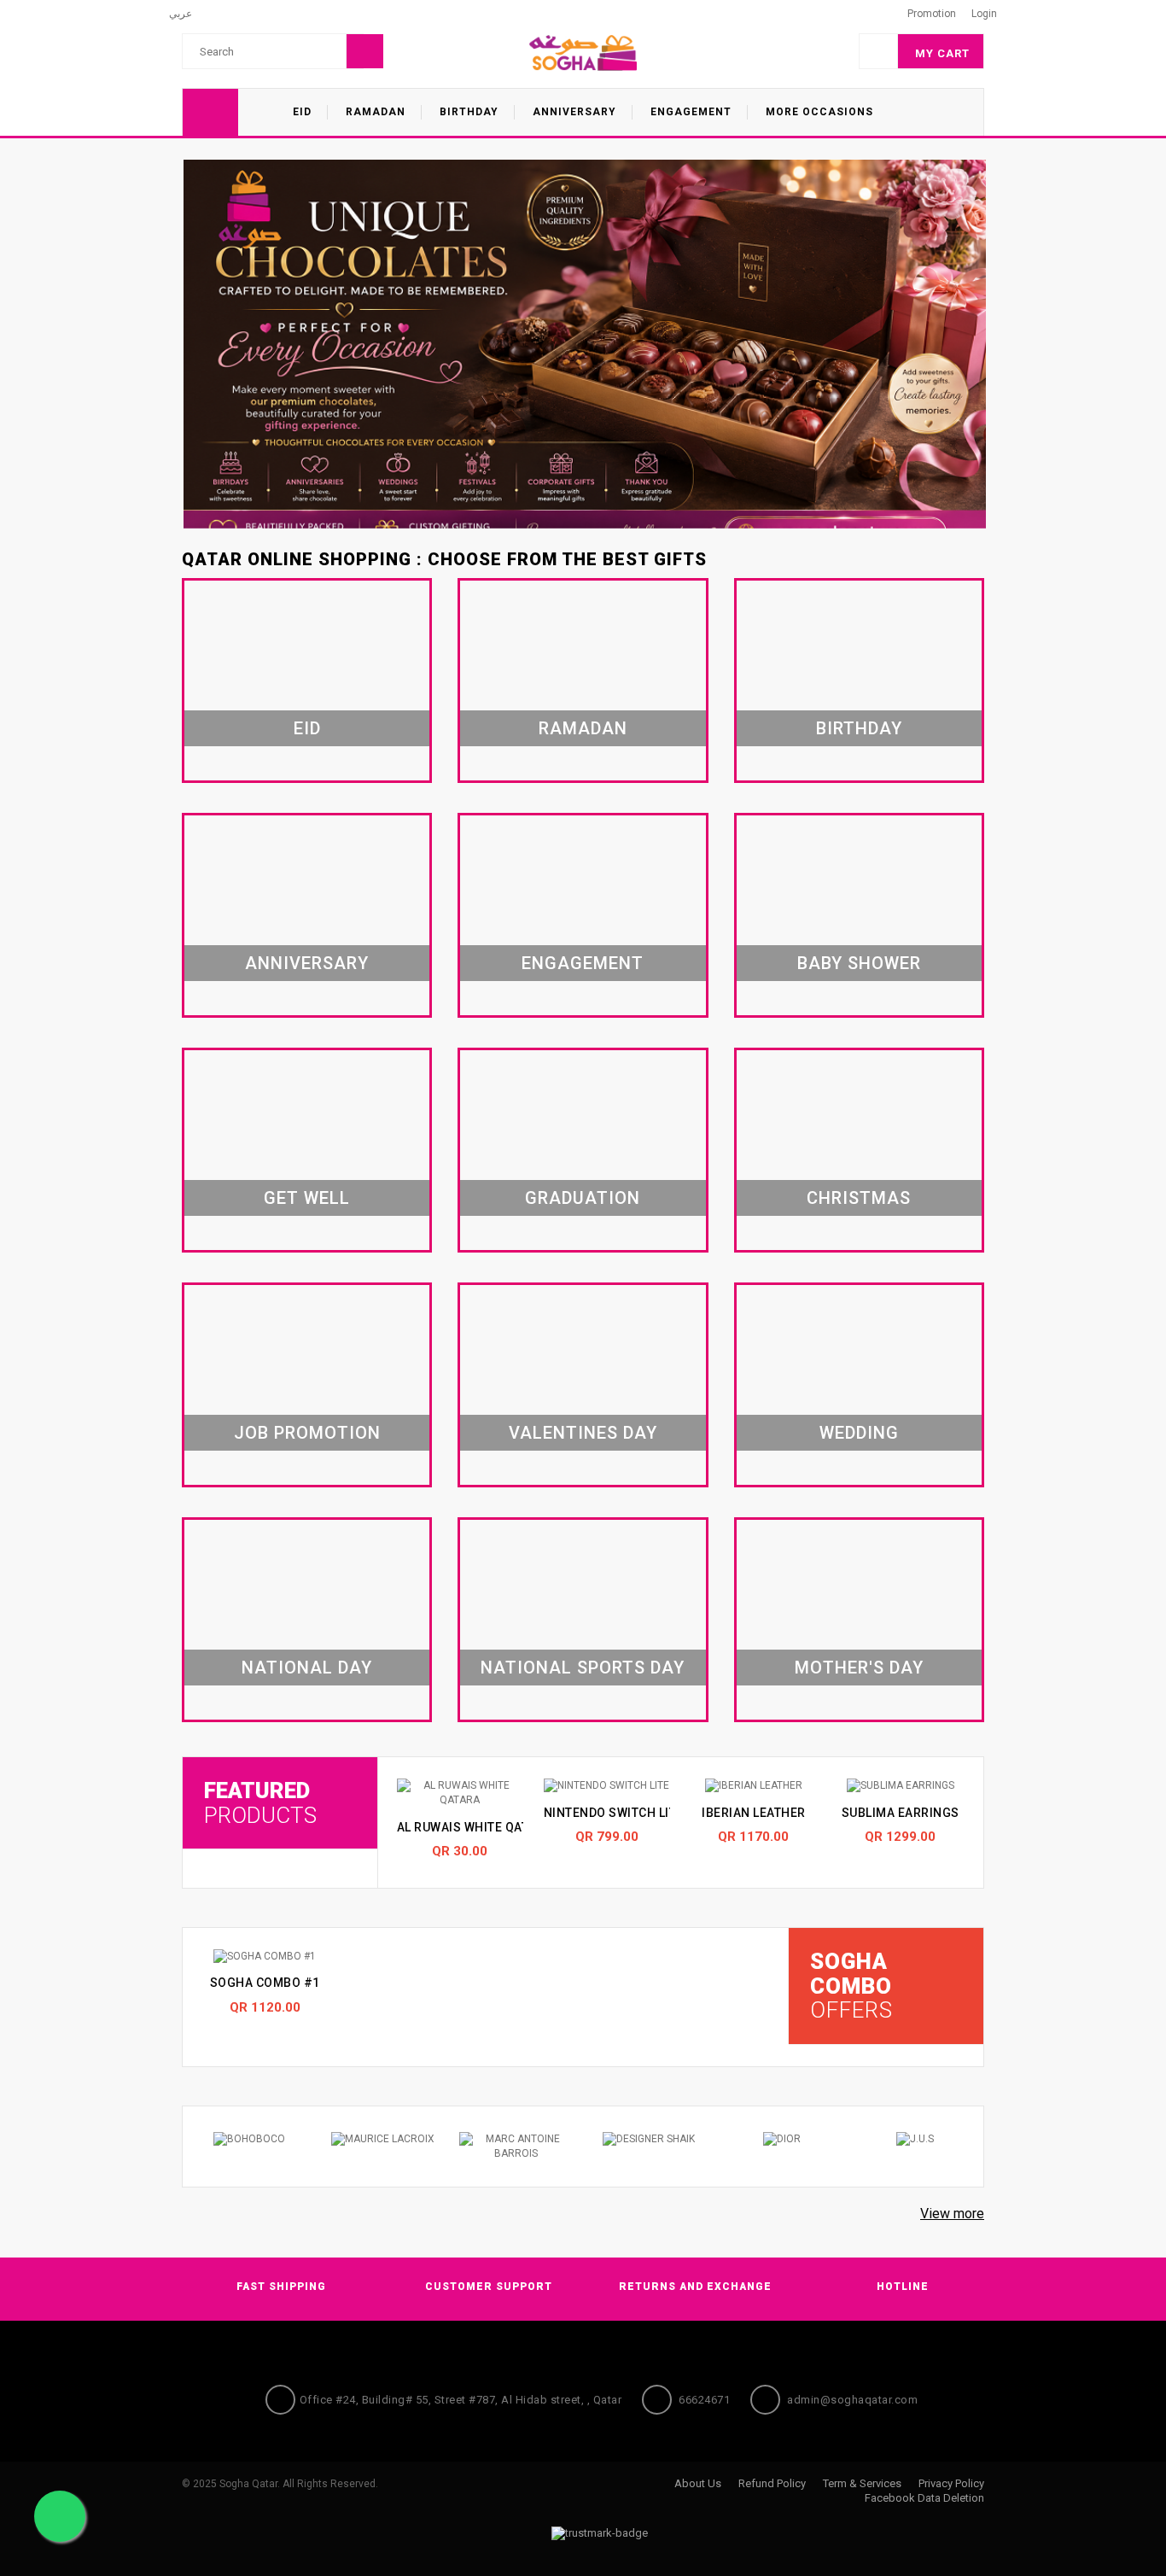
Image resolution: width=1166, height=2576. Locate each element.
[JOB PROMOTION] (307, 1387)
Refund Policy (772, 2483)
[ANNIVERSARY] (307, 917)
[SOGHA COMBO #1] (265, 1957)
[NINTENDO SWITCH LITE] (607, 1786)
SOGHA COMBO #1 (265, 1983)
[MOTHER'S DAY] (859, 1621)
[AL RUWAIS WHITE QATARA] (460, 1793)
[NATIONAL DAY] (307, 1621)
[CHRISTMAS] (859, 1152)
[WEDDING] (859, 1387)
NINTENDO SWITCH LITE (614, 1813)
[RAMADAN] (583, 682)
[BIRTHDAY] (859, 682)
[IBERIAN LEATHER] (754, 1786)
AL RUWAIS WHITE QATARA (475, 1827)
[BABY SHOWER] (859, 917)
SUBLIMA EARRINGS (901, 1813)
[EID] (307, 682)
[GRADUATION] (583, 1152)
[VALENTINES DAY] (583, 1387)
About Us (698, 2483)
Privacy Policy (951, 2483)
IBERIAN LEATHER (754, 1813)
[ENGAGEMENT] (583, 917)
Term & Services (862, 2483)
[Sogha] (583, 52)
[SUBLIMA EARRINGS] (901, 1786)
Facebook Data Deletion (924, 2498)
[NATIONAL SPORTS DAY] (583, 1621)
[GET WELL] (307, 1152)
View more (952, 2214)
